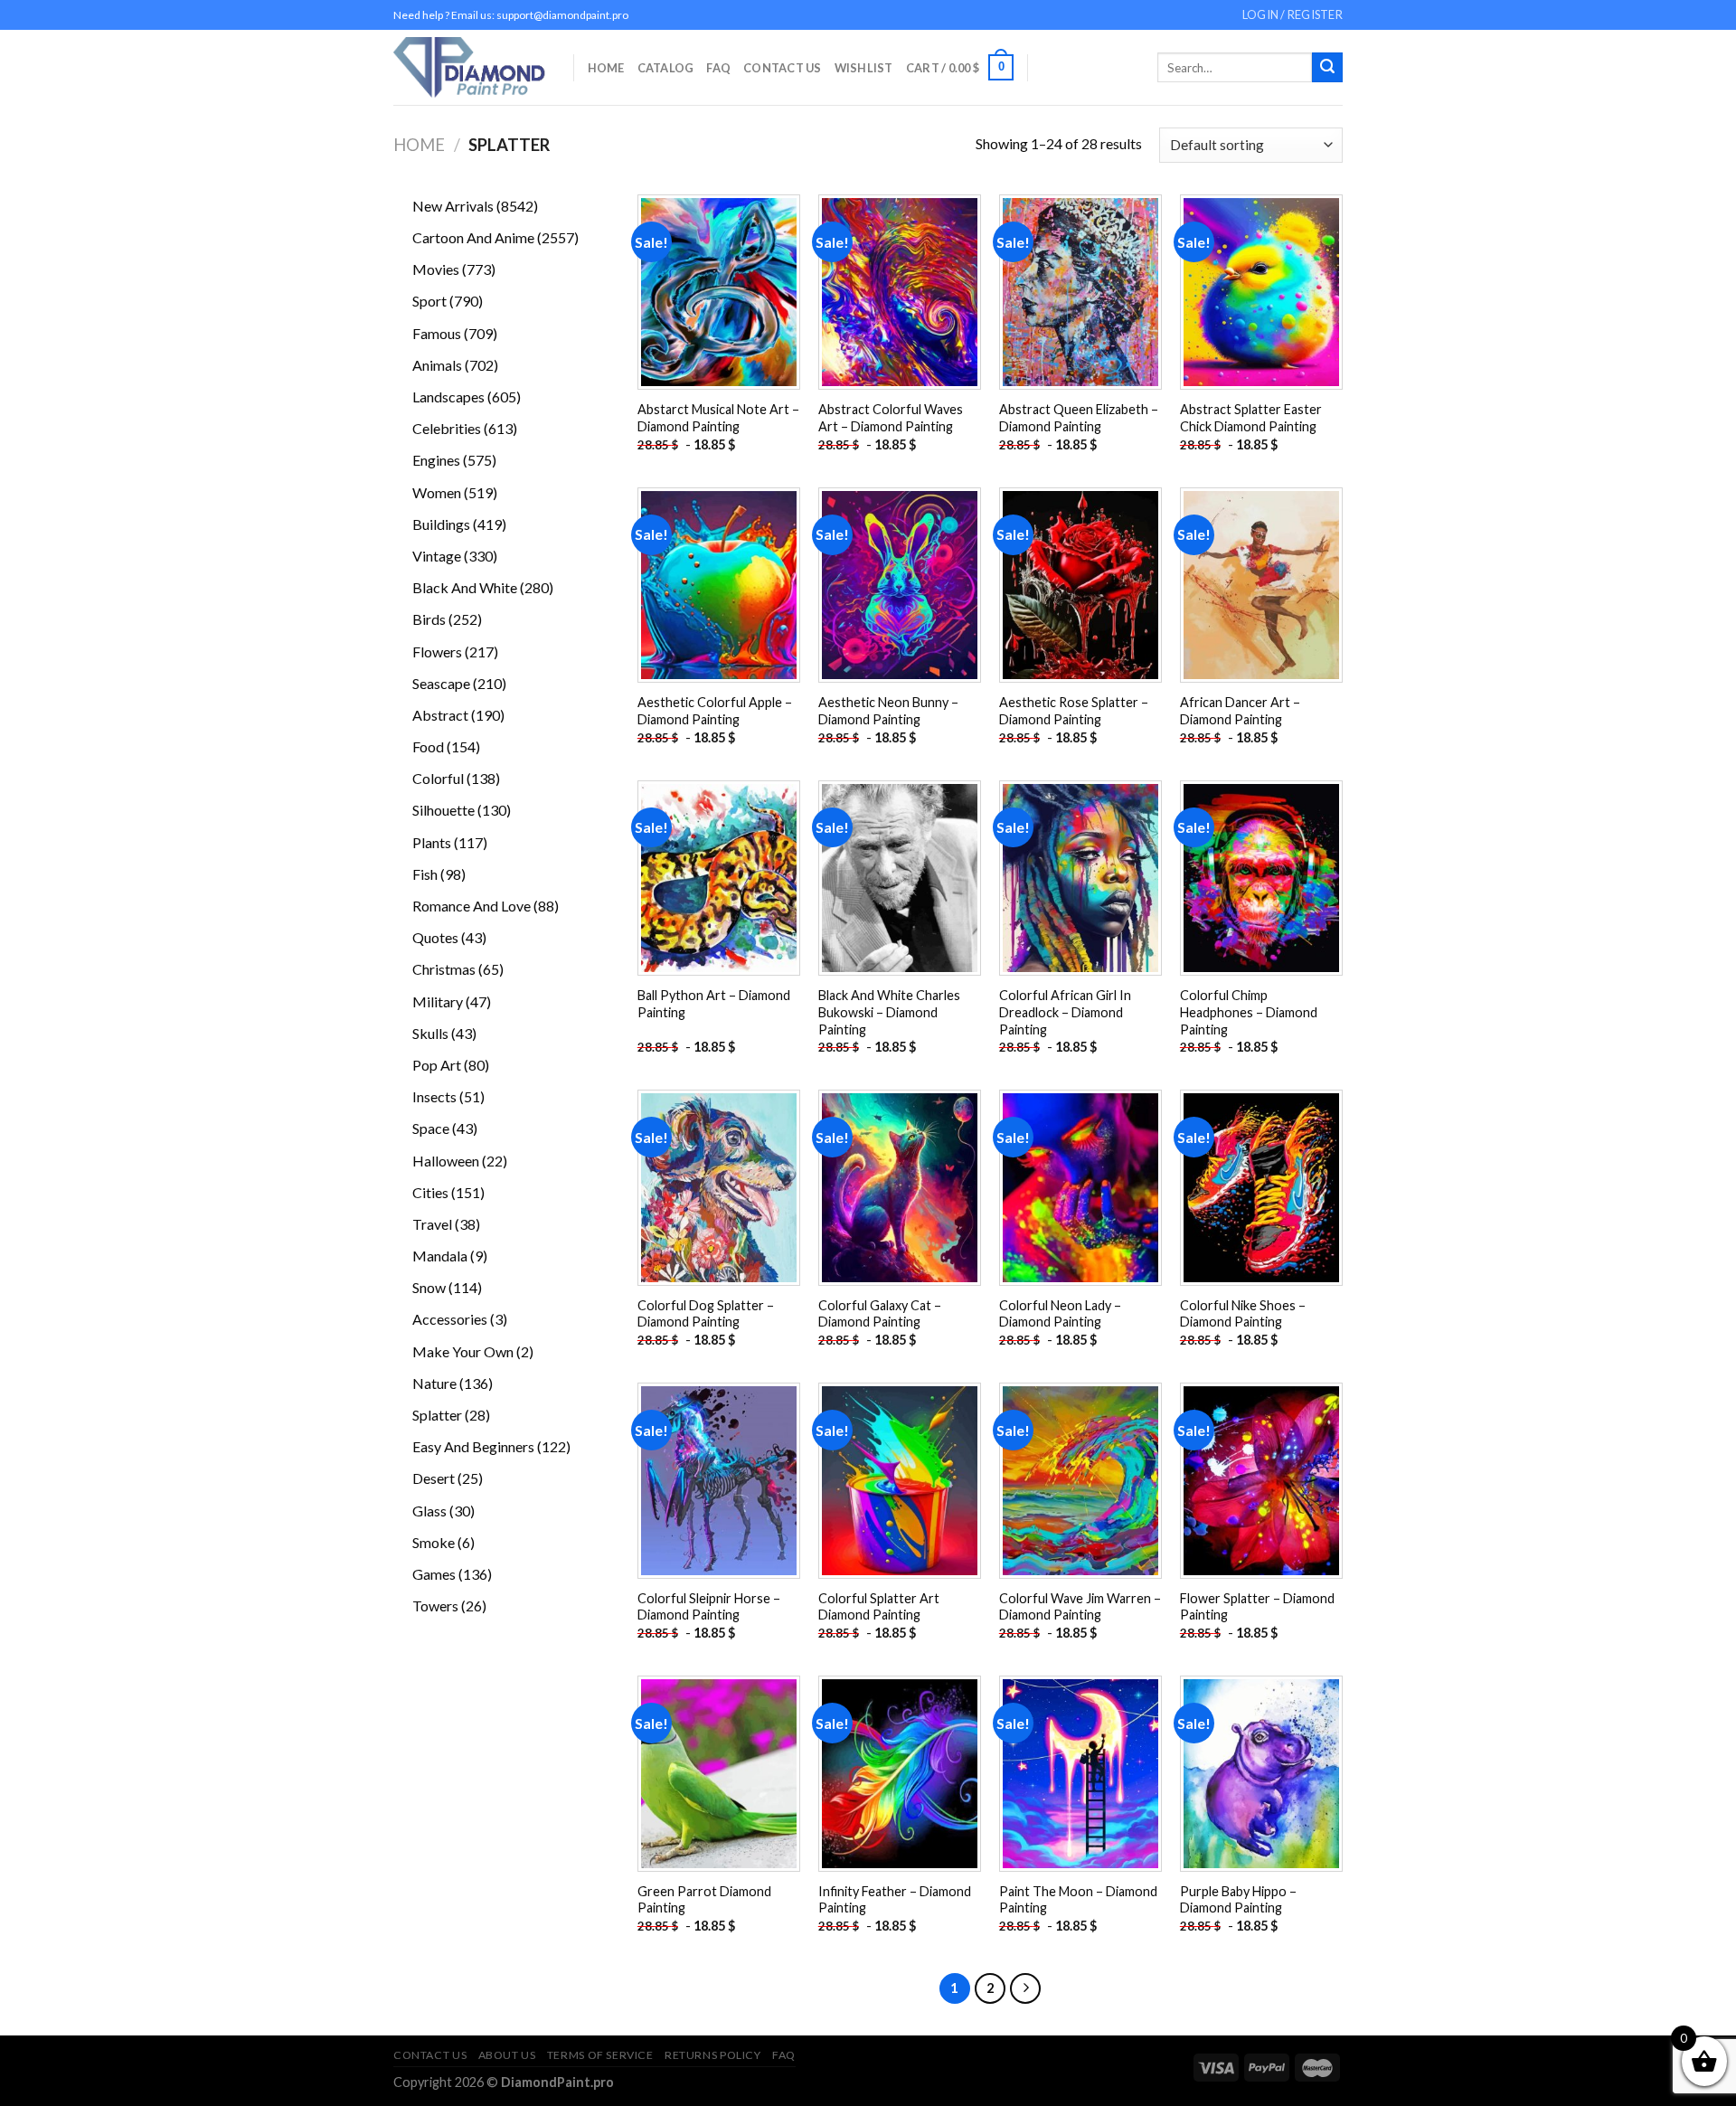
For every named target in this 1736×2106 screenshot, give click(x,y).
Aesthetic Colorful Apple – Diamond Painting (715, 711)
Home (606, 68)
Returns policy (713, 2055)
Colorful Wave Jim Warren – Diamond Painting (1080, 1607)
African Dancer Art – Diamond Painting (1240, 711)
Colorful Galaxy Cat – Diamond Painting (880, 1314)
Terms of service (600, 2055)
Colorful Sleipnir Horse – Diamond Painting (709, 1607)
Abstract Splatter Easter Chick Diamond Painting (1251, 418)
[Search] (1327, 68)
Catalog (666, 68)
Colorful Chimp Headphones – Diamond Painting (1249, 1012)
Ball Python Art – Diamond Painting (714, 1004)
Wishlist (864, 68)
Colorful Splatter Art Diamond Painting (879, 1607)
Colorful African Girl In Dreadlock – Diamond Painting (1065, 1012)
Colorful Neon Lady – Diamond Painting (1060, 1314)
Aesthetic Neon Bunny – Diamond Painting (888, 711)
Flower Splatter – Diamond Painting (1257, 1607)
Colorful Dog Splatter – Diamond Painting (706, 1314)
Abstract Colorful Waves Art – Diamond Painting (891, 418)
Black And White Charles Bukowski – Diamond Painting (889, 1012)
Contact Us (783, 68)
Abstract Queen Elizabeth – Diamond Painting (1079, 418)
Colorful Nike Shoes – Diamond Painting (1243, 1314)
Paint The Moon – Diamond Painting (1078, 1900)
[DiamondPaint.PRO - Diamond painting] (470, 67)
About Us (507, 2055)
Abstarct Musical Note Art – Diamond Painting (718, 418)
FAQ (718, 68)
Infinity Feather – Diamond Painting (895, 1900)
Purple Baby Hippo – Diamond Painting (1238, 1900)
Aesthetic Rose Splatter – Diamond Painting (1074, 711)
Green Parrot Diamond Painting (704, 1900)
